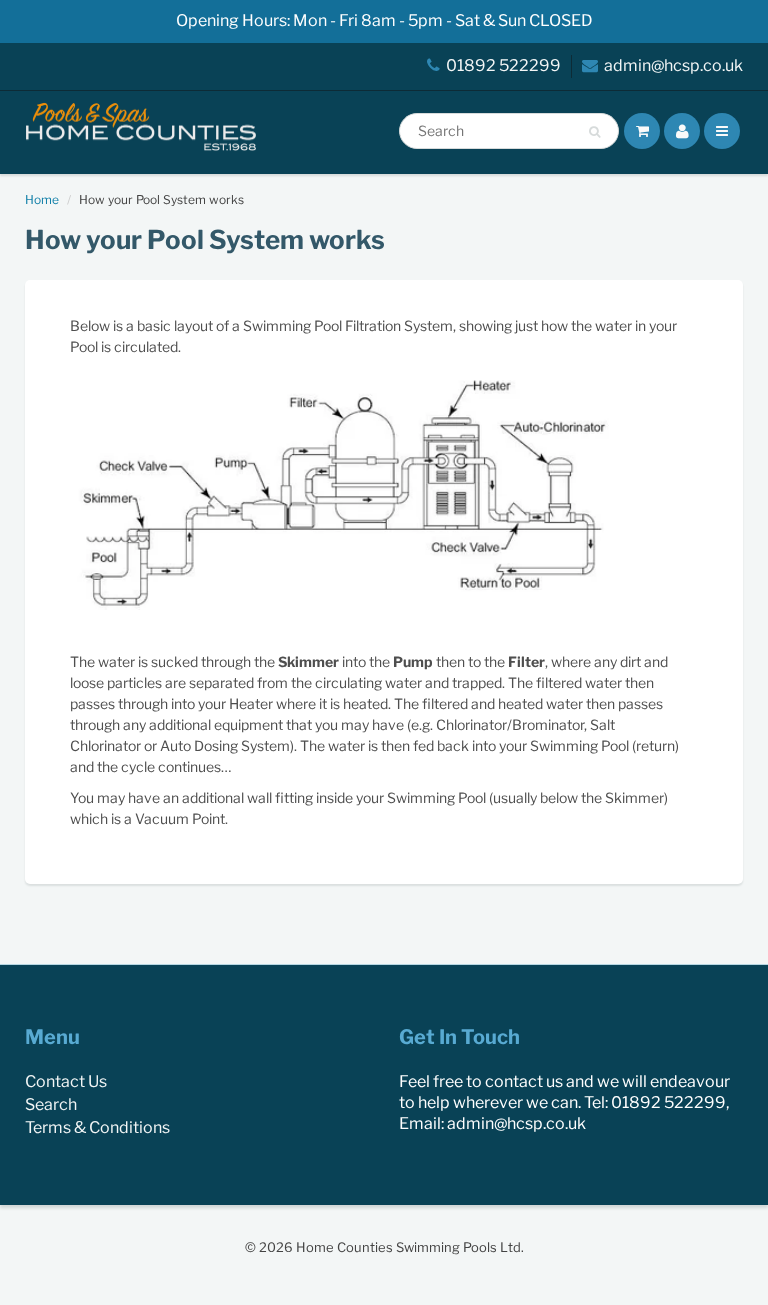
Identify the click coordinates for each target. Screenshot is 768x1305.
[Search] (594, 132)
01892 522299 (503, 65)
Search (51, 1104)
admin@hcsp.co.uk (673, 65)
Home (42, 199)
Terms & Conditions (97, 1127)
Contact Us (66, 1081)
